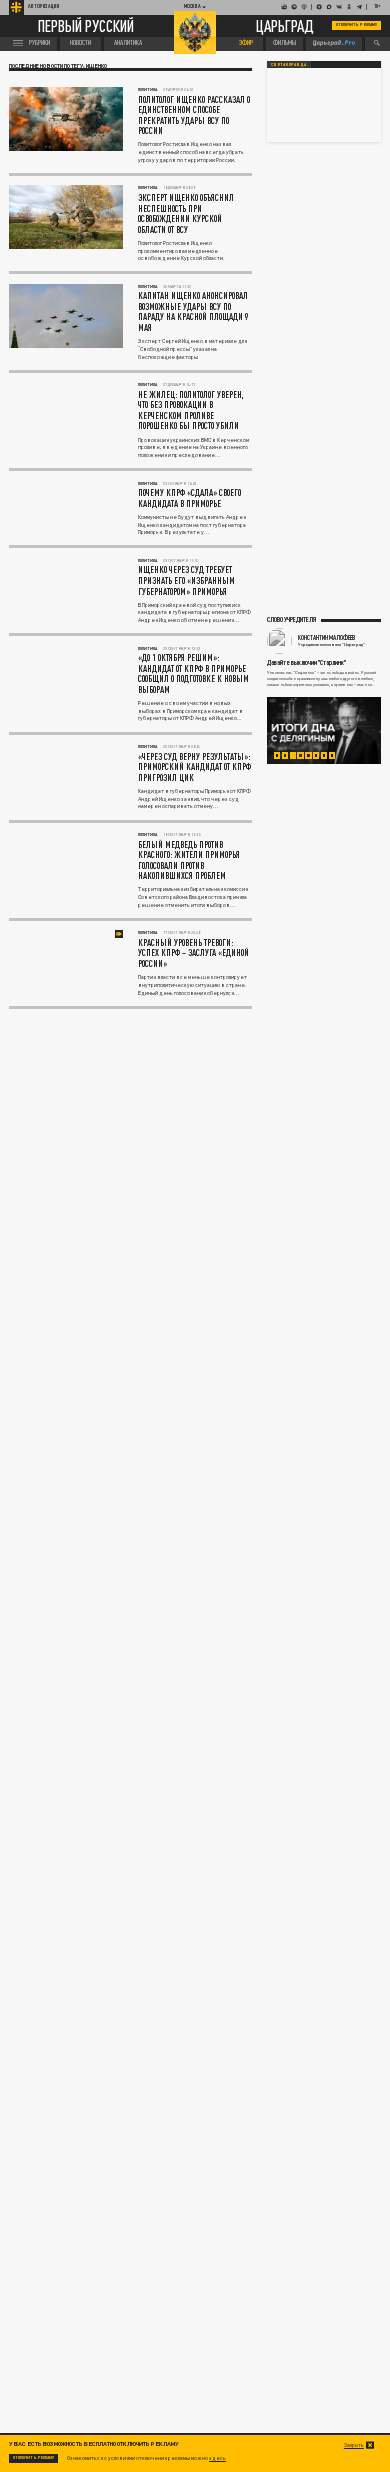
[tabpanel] (324, 730)
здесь (217, 2457)
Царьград (285, 26)
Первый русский (86, 26)
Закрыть (354, 2445)
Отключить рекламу (356, 24)
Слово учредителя (291, 619)
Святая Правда (288, 64)
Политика (147, 89)
